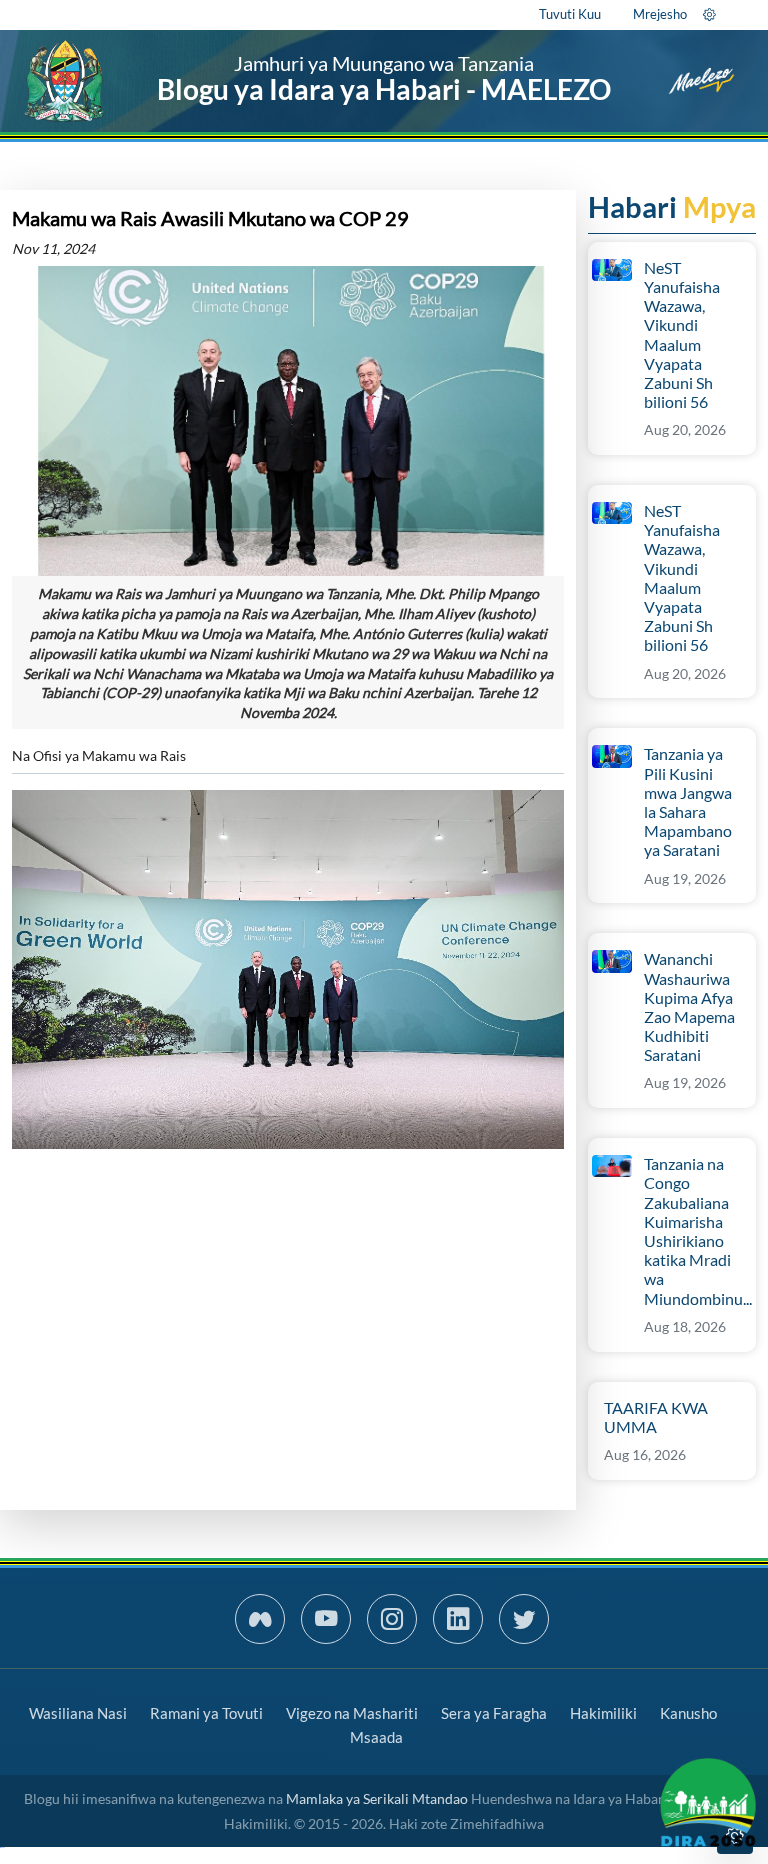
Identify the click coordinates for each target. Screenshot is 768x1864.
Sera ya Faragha (494, 1713)
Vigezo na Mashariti (352, 1713)
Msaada (376, 1737)
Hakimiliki (603, 1713)
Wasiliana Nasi (78, 1713)
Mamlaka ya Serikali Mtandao (377, 1798)
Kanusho (688, 1713)
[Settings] (709, 14)
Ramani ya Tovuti (206, 1713)
